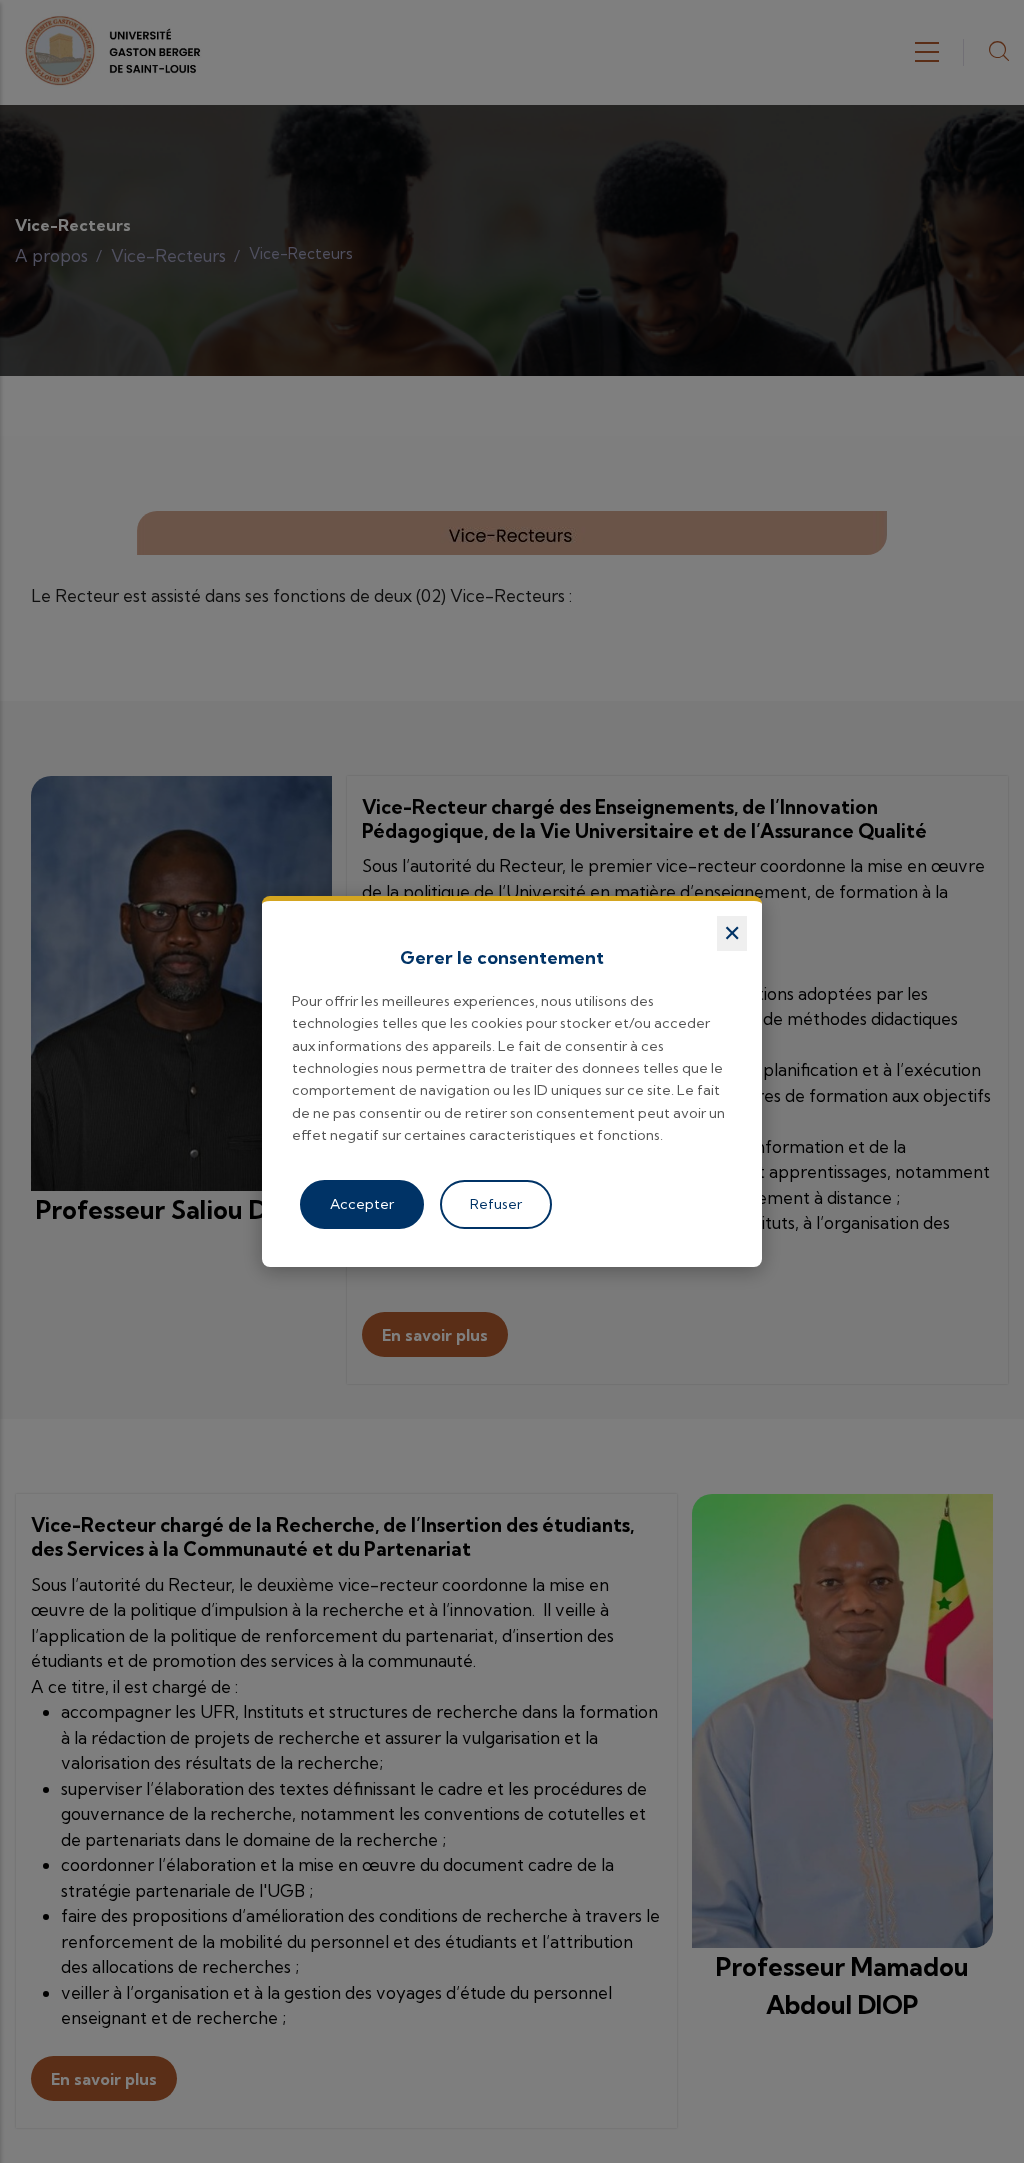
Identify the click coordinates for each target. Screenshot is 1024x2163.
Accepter (362, 1204)
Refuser (496, 1204)
